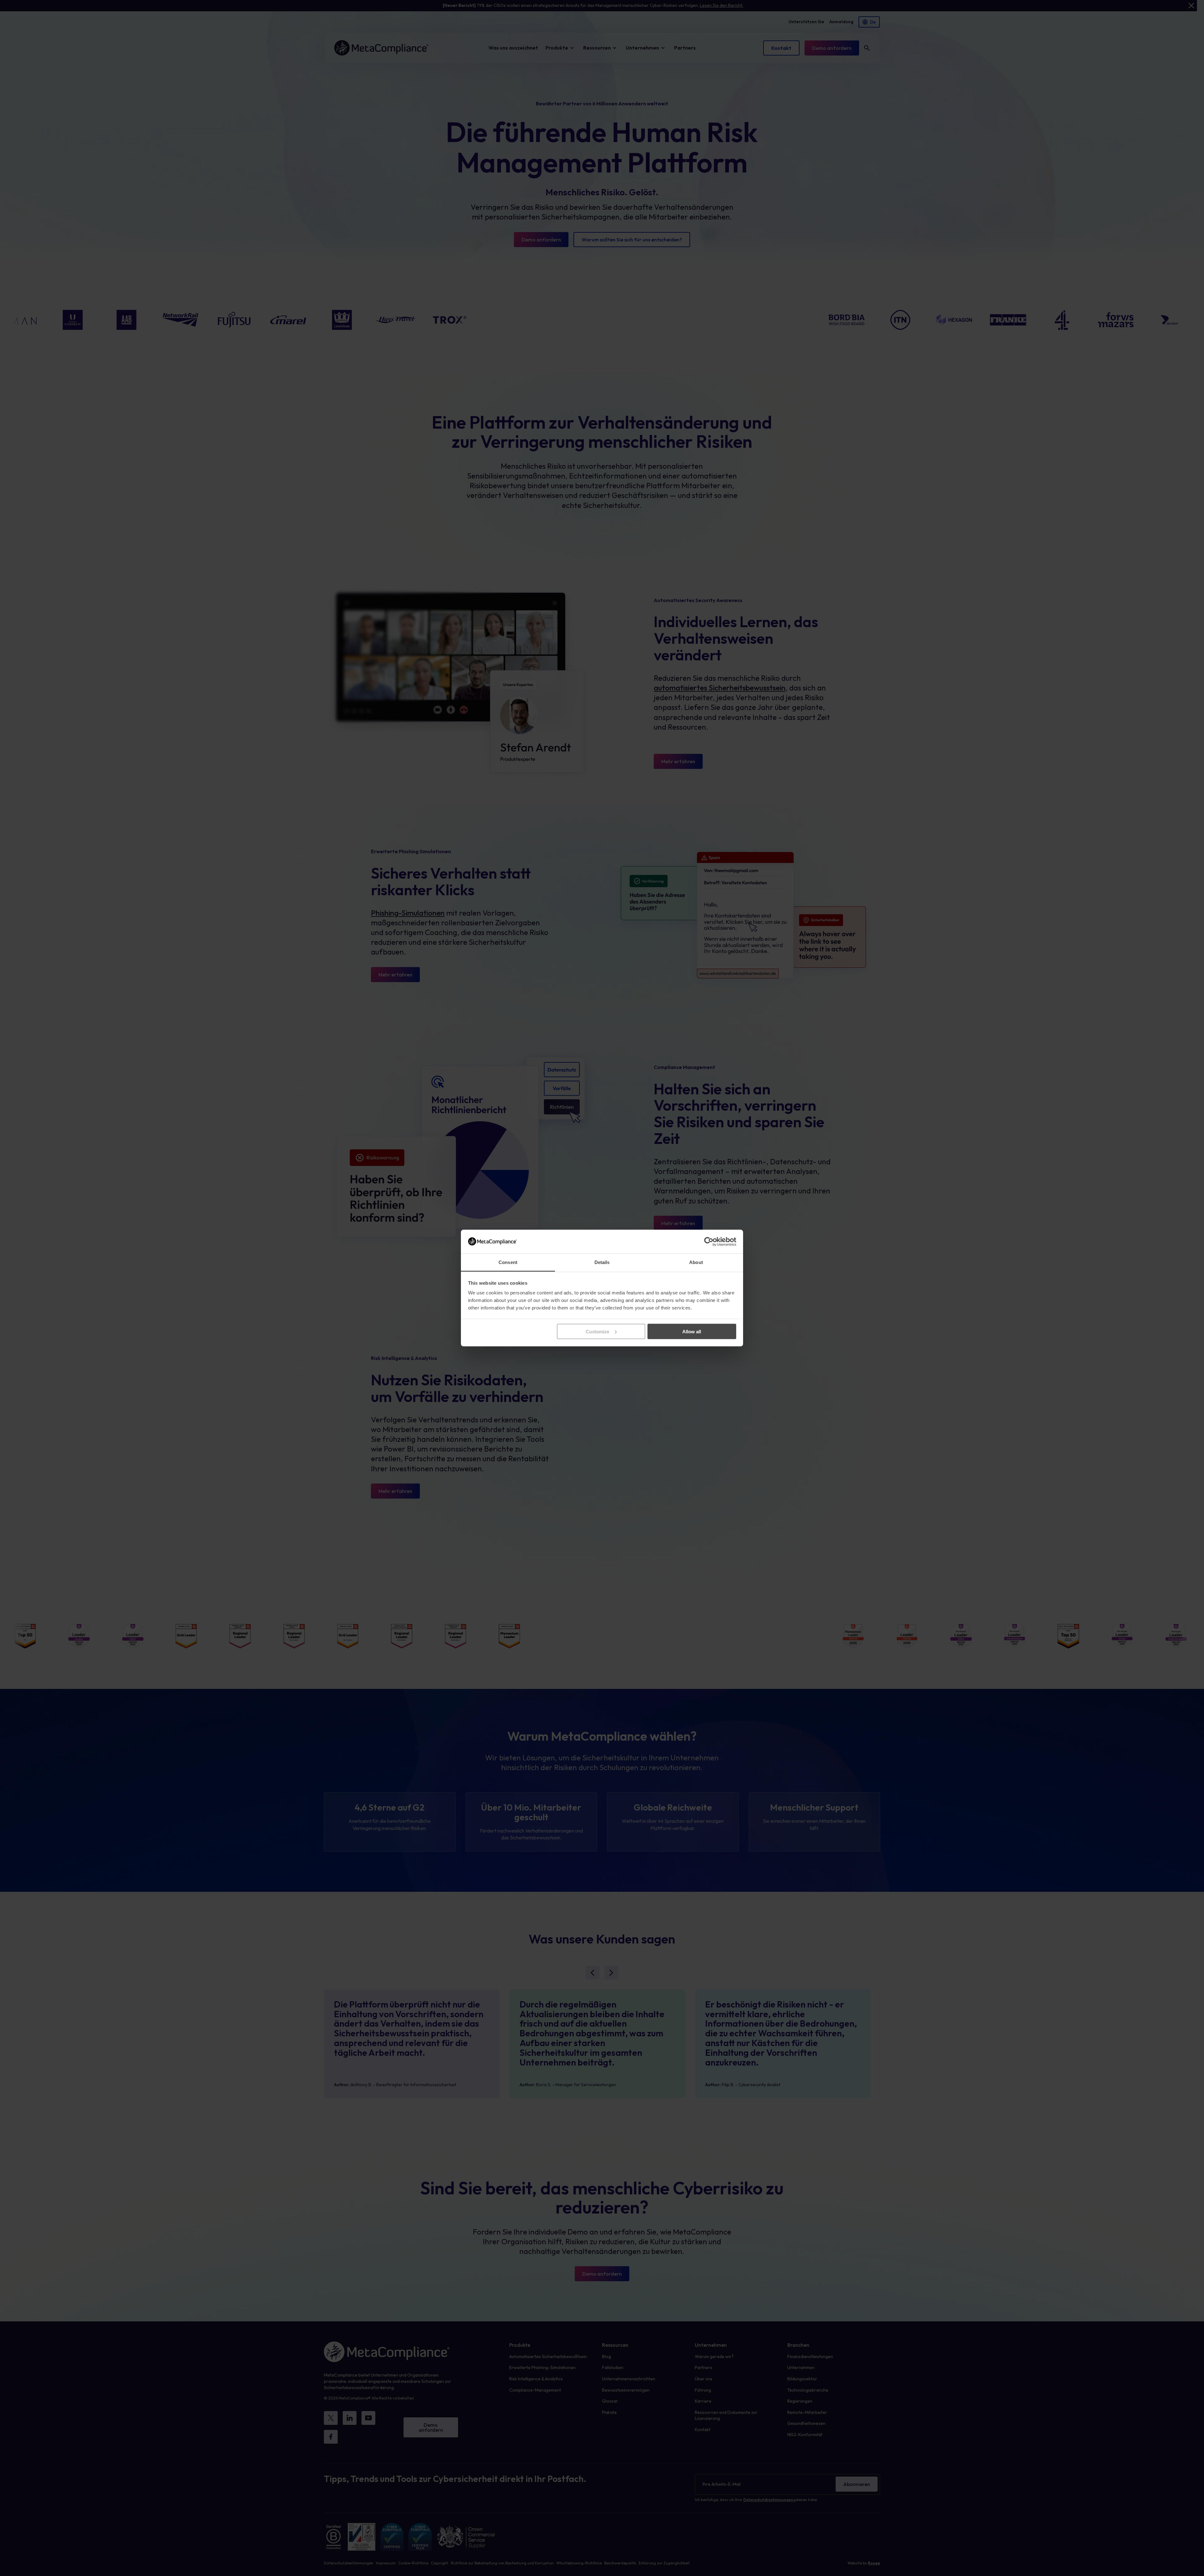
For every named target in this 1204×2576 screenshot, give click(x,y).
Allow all (692, 1331)
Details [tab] (602, 1262)
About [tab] (696, 1262)
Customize (597, 1331)
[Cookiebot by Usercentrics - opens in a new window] (709, 1241)
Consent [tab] (508, 1262)
